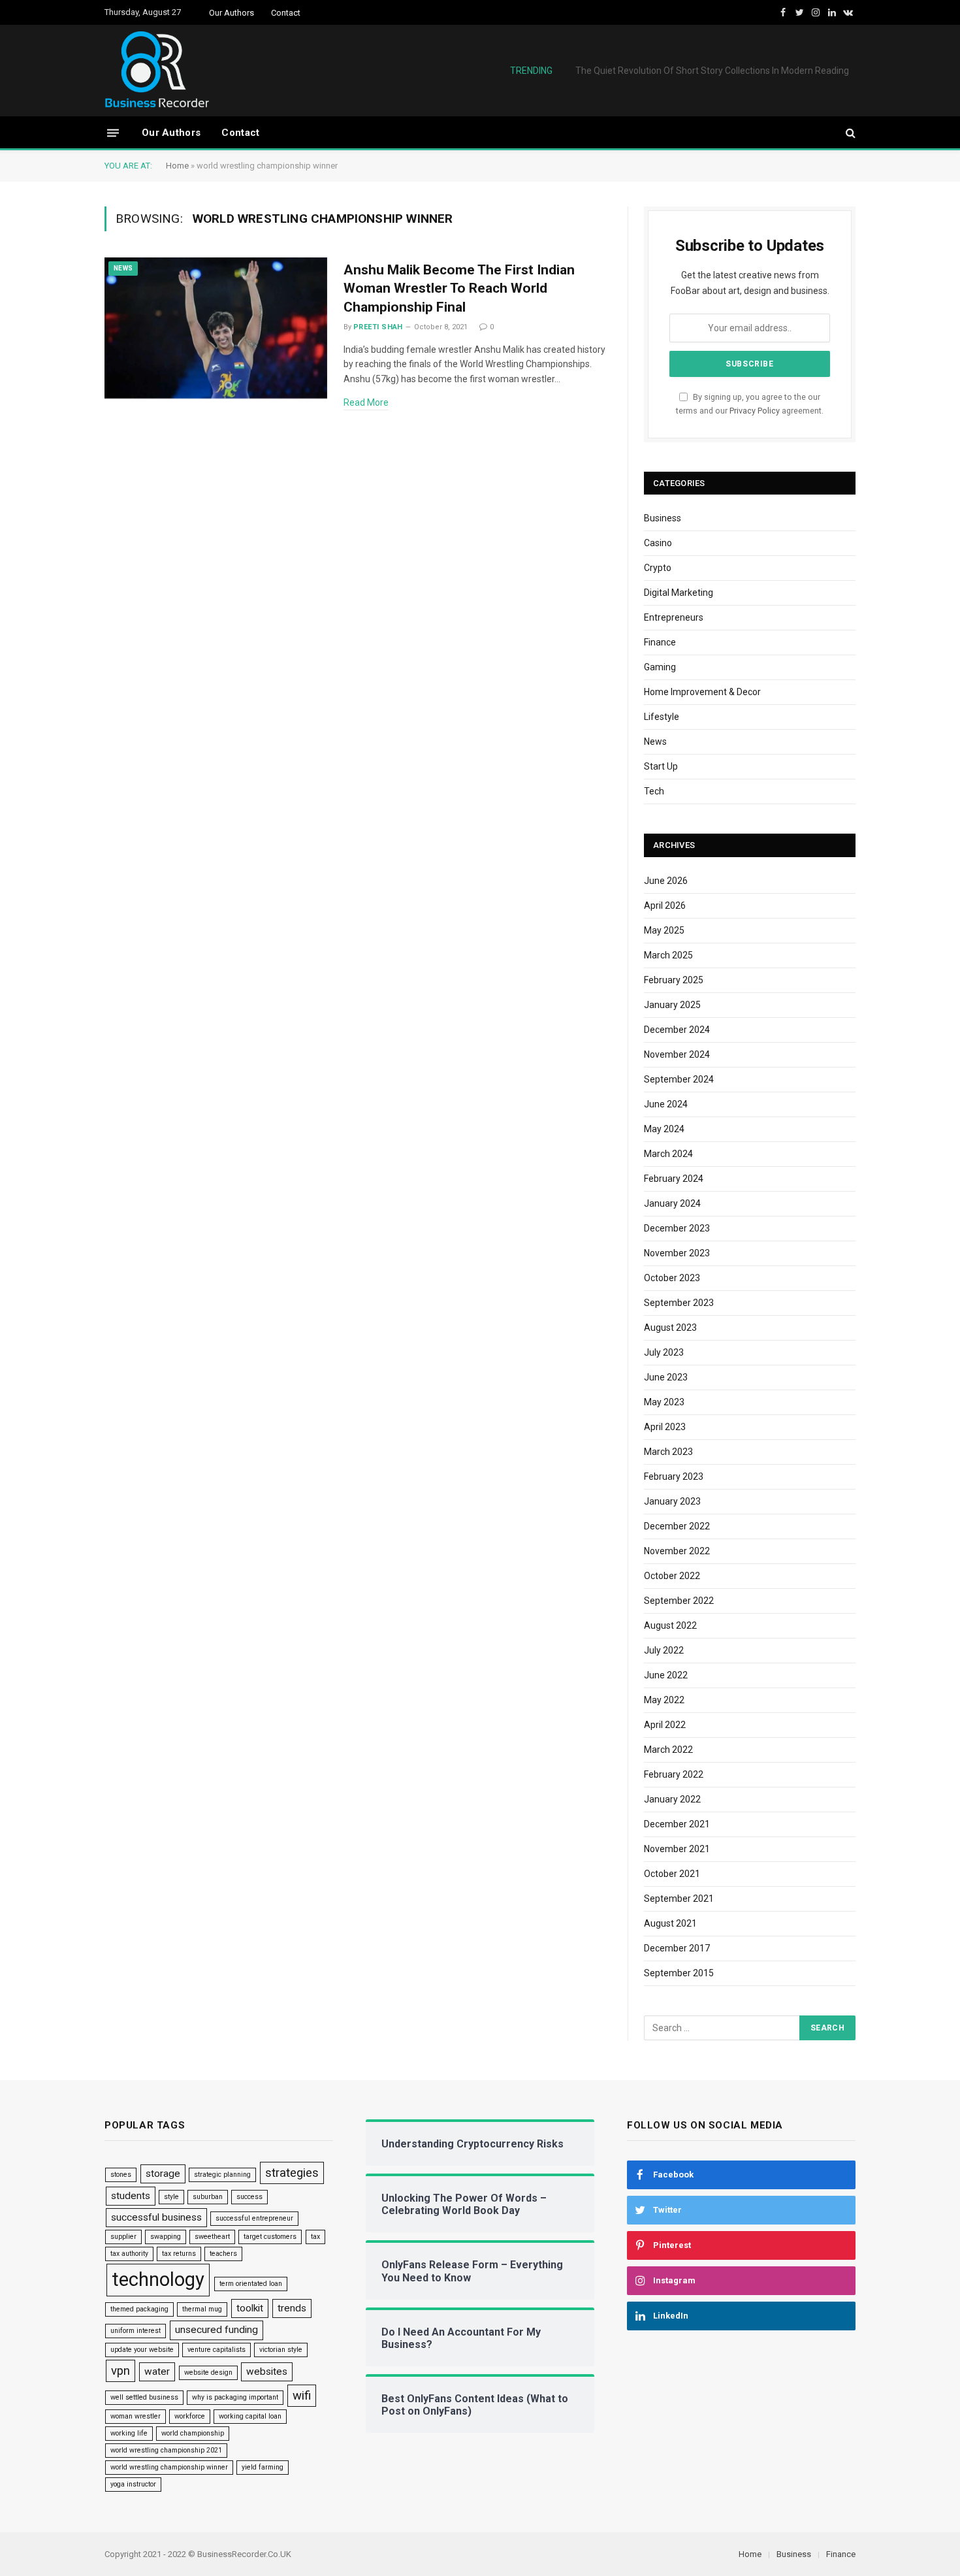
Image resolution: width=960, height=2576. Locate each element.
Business (663, 518)
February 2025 (674, 980)
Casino (658, 543)
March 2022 (668, 1750)
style (171, 2197)
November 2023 (677, 1253)
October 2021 (672, 1874)
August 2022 (670, 1625)
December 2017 (677, 1948)
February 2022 (674, 1774)
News (123, 268)
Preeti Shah (378, 327)
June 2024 (666, 1104)
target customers (270, 2237)
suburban (208, 2197)
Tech (654, 791)
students (131, 2196)
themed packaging (139, 2309)
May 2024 (664, 1129)
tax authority (129, 2254)
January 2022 (672, 1799)
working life (129, 2433)
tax (315, 2237)
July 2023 (664, 1352)
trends (292, 2308)
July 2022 (664, 1650)
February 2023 (674, 1476)
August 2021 (670, 1923)
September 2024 (679, 1079)
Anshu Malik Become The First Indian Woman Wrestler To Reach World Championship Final (459, 288)
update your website (142, 2350)
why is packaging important (235, 2397)
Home (177, 166)
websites (267, 2372)
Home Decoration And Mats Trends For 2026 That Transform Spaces (708, 71)
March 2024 (668, 1154)
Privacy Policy (755, 411)
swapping (166, 2237)
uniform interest (136, 2331)
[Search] (849, 133)
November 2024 (677, 1054)
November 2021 (677, 1849)
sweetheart (212, 2237)
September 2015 (679, 1973)
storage (163, 2174)
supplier (123, 2237)
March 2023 (668, 1452)
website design (208, 2372)
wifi (302, 2396)
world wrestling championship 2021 (166, 2450)
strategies (292, 2173)
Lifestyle (662, 717)
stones (121, 2175)
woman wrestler (136, 2416)
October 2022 (672, 1576)
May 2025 (664, 930)
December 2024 (677, 1030)
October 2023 (672, 1278)
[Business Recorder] (157, 71)
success (249, 2197)
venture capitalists (216, 2350)
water (157, 2372)
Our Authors (232, 13)
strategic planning (222, 2175)
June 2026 (666, 881)
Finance (660, 642)
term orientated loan (251, 2284)
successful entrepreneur (254, 2218)
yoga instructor (133, 2484)
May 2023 (664, 1402)
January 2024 (672, 1203)
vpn (120, 2371)
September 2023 (679, 1303)
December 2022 (677, 1526)
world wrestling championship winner (169, 2467)
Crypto (658, 568)
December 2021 (677, 1824)
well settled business (144, 2397)
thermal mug (202, 2309)
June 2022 (666, 1675)
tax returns (179, 2254)
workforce (190, 2416)
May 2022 (664, 1700)
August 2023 (670, 1328)
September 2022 (679, 1601)
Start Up (661, 766)
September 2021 (679, 1899)
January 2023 (672, 1501)
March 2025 (668, 955)
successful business (156, 2217)
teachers (223, 2254)
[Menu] (113, 132)
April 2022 (665, 1725)
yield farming (263, 2467)
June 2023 (666, 1377)
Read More (366, 402)
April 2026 (665, 905)
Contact (286, 13)
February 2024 (674, 1179)
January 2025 (672, 1005)
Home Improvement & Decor (702, 692)
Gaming (660, 667)
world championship (193, 2433)
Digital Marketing (679, 593)
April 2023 (665, 1427)
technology (158, 2279)
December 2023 (677, 1228)
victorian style (281, 2350)
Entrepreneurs (674, 617)
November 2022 (677, 1551)
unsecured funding (216, 2330)
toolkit (250, 2308)
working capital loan (250, 2416)
